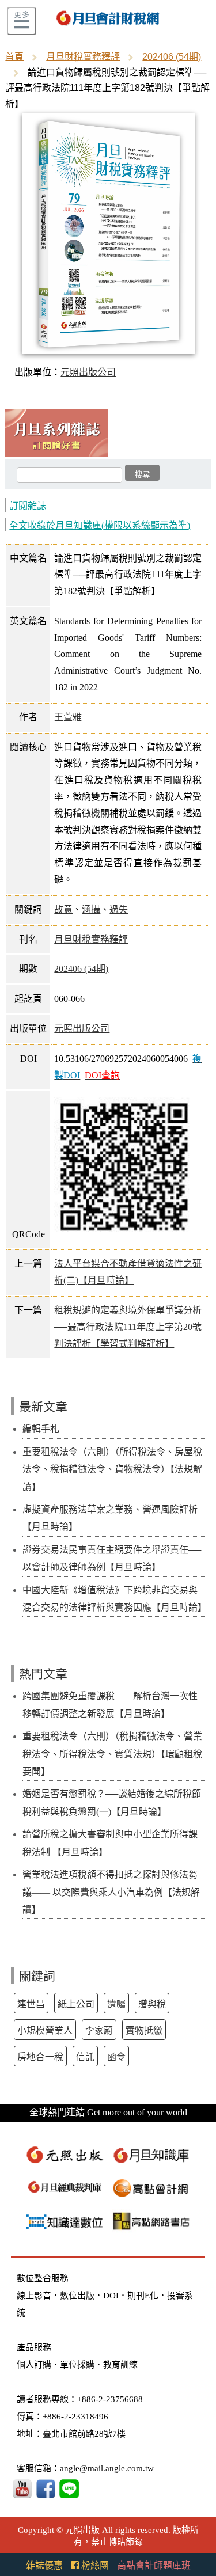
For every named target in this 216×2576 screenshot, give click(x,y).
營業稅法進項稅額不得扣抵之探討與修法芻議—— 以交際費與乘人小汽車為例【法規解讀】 (111, 1892)
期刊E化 (143, 2296)
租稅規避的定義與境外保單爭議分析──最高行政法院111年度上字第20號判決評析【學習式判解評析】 (128, 1327)
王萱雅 (68, 717)
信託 (85, 2057)
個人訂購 (34, 2365)
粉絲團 (94, 2565)
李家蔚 (99, 2030)
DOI (111, 2296)
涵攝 (91, 909)
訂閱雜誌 (28, 506)
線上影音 (34, 2296)
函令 (116, 2057)
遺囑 (116, 2004)
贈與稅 (152, 2004)
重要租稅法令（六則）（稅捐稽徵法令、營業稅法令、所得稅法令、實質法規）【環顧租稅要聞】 (112, 1754)
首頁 (14, 57)
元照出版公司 (88, 372)
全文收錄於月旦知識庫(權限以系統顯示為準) (100, 525)
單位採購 (77, 2365)
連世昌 (31, 2004)
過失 (119, 909)
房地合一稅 (40, 2057)
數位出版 (77, 2296)
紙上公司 (76, 2004)
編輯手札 (41, 1429)
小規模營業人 (45, 2030)
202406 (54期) (172, 57)
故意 (63, 909)
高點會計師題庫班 (154, 2565)
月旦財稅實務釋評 (83, 57)
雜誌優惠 (44, 2565)
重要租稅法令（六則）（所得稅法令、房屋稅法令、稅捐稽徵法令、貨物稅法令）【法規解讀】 (112, 1469)
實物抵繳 (144, 2030)
